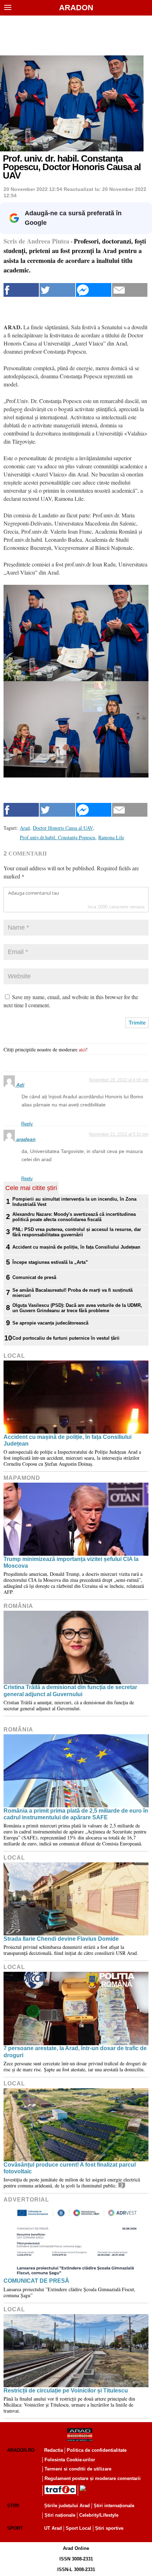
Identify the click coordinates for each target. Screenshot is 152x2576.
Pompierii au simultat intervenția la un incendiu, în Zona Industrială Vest (74, 1202)
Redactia (54, 2450)
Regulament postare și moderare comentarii (93, 2478)
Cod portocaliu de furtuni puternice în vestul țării (66, 1338)
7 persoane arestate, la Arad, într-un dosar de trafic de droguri (75, 2052)
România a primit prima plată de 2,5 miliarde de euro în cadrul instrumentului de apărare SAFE (76, 1814)
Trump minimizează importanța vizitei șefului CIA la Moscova (71, 1562)
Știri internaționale (114, 2506)
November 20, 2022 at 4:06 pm (119, 1080)
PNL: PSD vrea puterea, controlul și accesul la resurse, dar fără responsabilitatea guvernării (77, 1232)
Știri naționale (60, 2515)
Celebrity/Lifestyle (99, 2515)
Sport (15, 2528)
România (18, 1606)
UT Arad (53, 2528)
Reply (27, 1124)
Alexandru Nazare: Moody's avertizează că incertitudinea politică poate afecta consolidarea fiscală (74, 1217)
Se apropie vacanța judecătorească (50, 1323)
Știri (13, 2506)
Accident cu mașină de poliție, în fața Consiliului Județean (76, 1247)
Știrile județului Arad (67, 2506)
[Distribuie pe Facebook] (21, 290)
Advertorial (26, 2200)
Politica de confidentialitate (97, 2450)
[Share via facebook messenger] (94, 290)
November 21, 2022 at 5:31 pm (119, 1134)
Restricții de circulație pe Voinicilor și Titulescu (66, 2391)
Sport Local (78, 2528)
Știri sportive (109, 2528)
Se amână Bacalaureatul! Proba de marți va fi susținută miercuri (72, 1293)
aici (82, 1049)
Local (14, 1356)
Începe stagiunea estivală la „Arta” (50, 1262)
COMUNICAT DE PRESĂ (36, 2281)
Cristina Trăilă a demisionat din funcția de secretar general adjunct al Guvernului (70, 1691)
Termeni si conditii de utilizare (78, 2469)
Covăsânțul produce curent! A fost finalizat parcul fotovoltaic (70, 2168)
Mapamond (22, 1478)
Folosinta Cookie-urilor (70, 2460)
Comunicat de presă (34, 1277)
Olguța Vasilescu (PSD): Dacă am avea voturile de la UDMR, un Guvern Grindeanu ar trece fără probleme (77, 1308)
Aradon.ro (21, 2450)
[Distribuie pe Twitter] (57, 290)
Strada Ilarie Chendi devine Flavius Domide (61, 1939)
